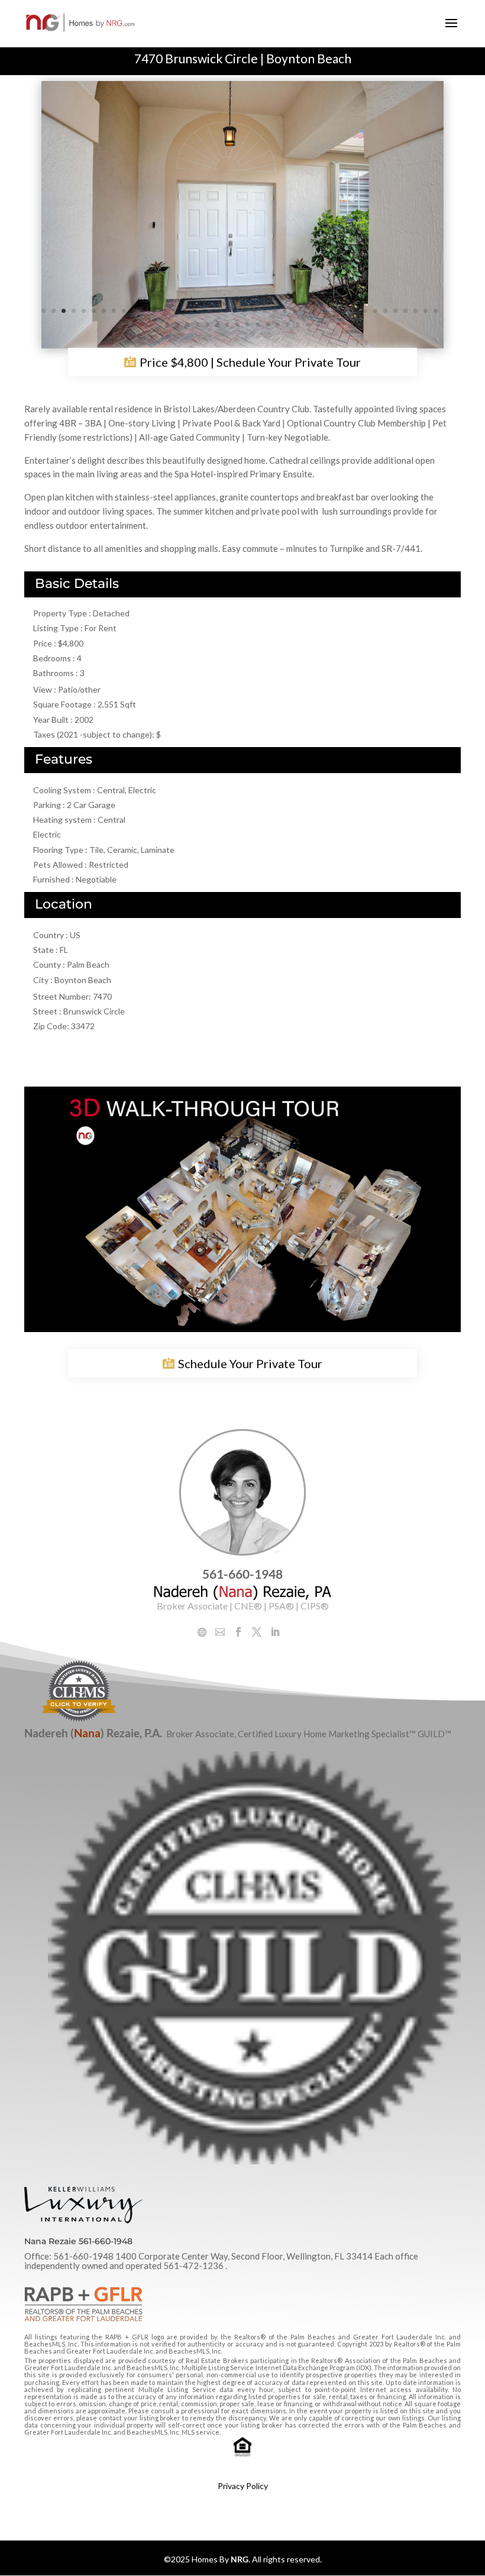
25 (285, 311)
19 (224, 311)
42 (177, 325)
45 (207, 325)
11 (144, 311)
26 (295, 311)
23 (265, 311)
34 (375, 311)
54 (298, 325)
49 (248, 325)
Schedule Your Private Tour (250, 1363)
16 (194, 311)
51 (268, 325)
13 (164, 311)
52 (278, 325)
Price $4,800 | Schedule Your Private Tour (250, 363)
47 (227, 325)
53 (288, 325)
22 (255, 311)
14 (174, 311)
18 (214, 311)
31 (345, 311)
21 (245, 311)
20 (235, 311)
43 (187, 325)
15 (184, 311)
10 (134, 311)
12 (154, 311)
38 (416, 311)
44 (197, 325)
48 (237, 325)
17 (204, 311)
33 (365, 311)
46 (217, 325)
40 (436, 311)
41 (167, 325)
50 (258, 325)
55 (308, 325)
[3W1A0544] (242, 346)
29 (325, 311)
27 (305, 311)
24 (275, 311)
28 (315, 311)
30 (335, 311)
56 (318, 325)
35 (385, 311)
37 (405, 311)
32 (355, 311)
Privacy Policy (243, 2486)
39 (426, 311)
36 (395, 311)
